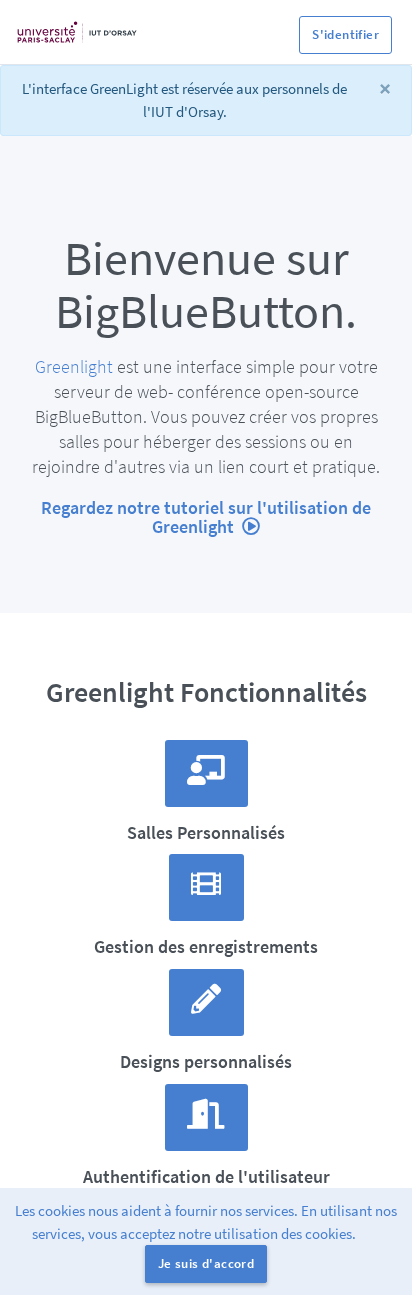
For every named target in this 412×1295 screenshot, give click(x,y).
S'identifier (345, 34)
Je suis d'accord (206, 1263)
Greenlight (74, 366)
